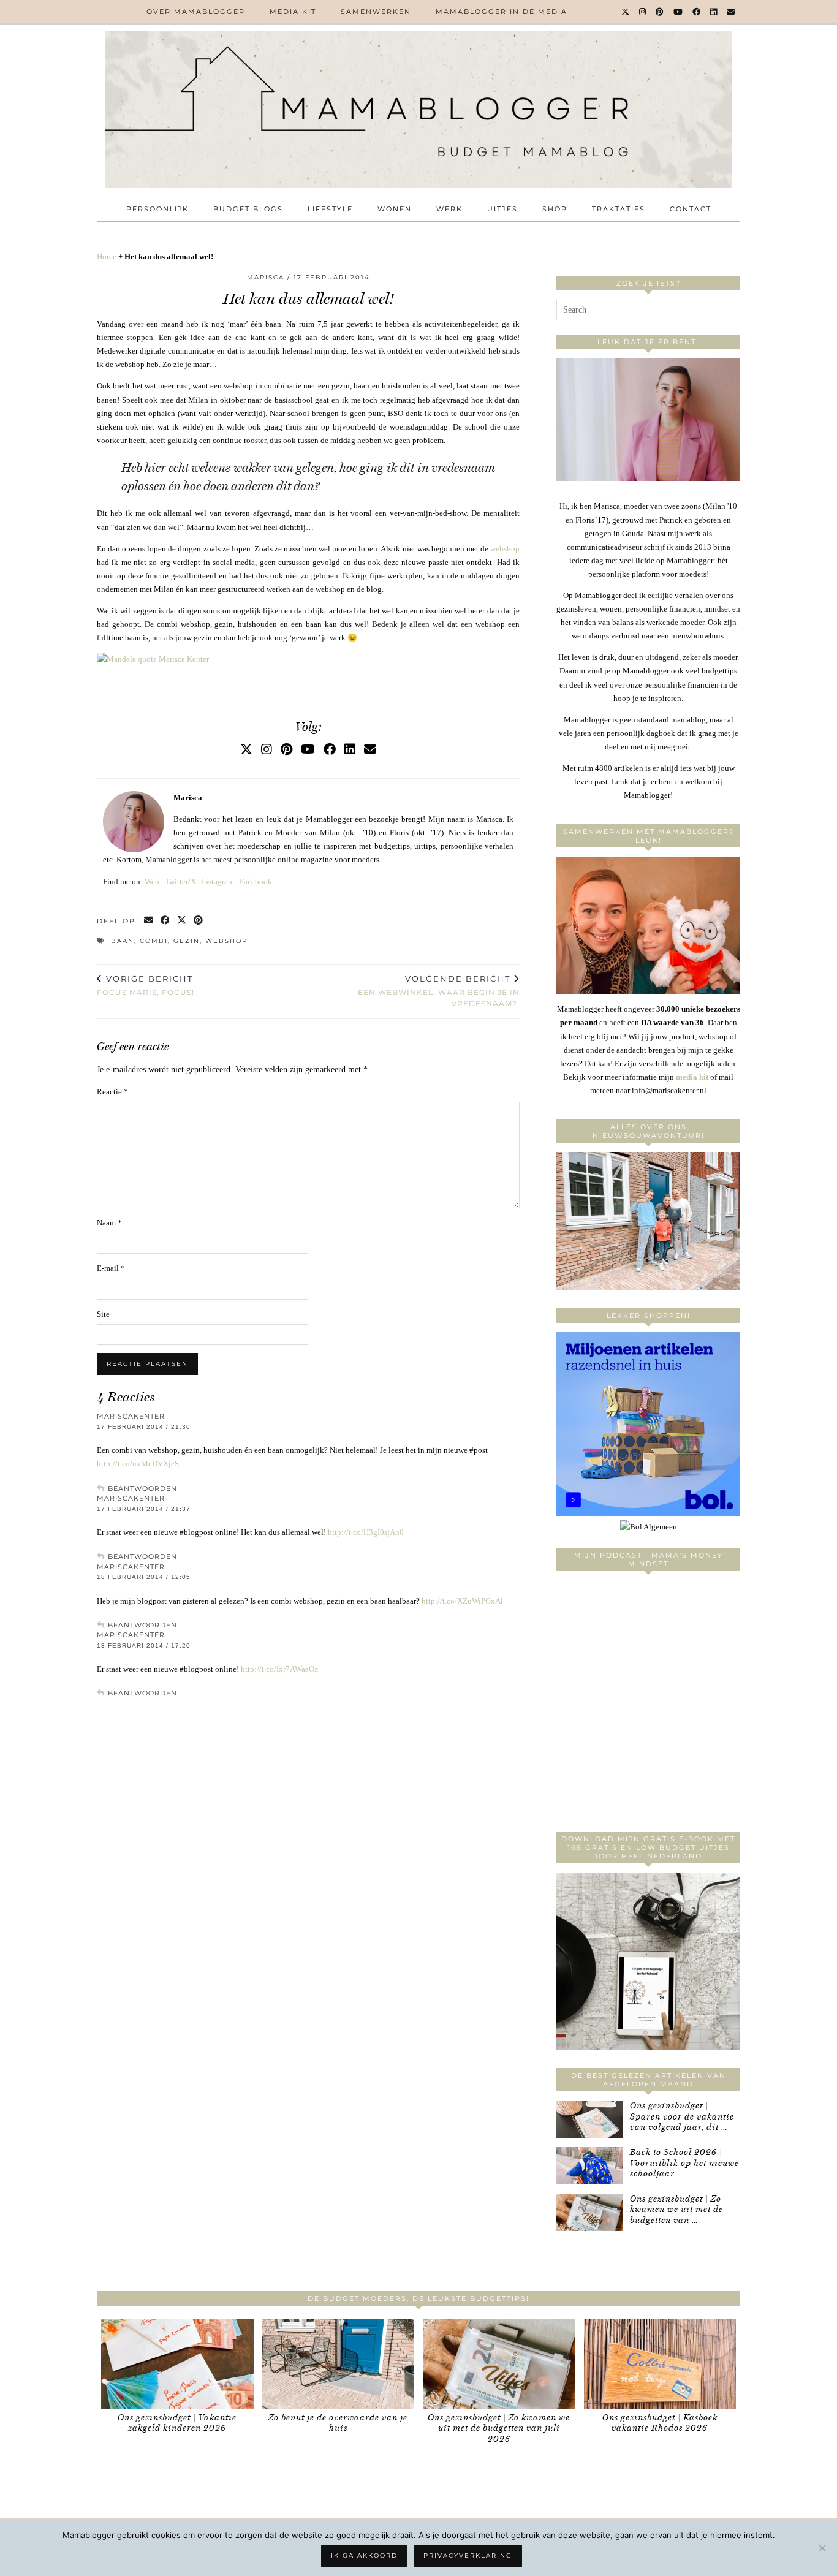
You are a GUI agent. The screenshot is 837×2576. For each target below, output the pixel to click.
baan (123, 941)
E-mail (111, 1268)
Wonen (395, 209)
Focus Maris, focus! (146, 985)
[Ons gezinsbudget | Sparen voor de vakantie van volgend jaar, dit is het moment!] (589, 2119)
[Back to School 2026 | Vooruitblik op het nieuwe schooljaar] (589, 2166)
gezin (187, 941)
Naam (109, 1223)
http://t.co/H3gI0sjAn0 (366, 1532)
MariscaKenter (131, 1416)
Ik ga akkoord (364, 2555)
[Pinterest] (660, 12)
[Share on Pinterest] (199, 921)
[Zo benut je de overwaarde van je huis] (339, 2364)
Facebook (256, 881)
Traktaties (619, 209)
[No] (822, 2548)
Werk (449, 209)
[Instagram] (643, 12)
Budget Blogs (248, 209)
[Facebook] (697, 12)
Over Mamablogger (196, 12)
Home (107, 256)
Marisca (266, 277)
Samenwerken (376, 12)
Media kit (293, 12)
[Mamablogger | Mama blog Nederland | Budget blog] (418, 109)
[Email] (731, 12)
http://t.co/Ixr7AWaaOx (280, 1669)
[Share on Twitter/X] (182, 921)
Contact (691, 209)
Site (103, 1314)
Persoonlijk (157, 209)
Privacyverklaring (468, 2555)
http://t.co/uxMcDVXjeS (138, 1464)
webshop (505, 549)
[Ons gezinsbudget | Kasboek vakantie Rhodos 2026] (660, 2364)
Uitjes (502, 209)
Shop (555, 209)
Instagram (218, 881)
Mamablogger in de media (502, 12)
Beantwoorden (142, 1488)
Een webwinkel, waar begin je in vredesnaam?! (439, 991)
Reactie (112, 1092)
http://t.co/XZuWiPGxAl (462, 1601)
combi (154, 941)
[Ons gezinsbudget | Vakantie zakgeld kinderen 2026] (177, 2364)
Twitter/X (180, 881)
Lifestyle (330, 209)
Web (152, 881)
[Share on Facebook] (166, 921)
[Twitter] (626, 12)
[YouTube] (679, 12)
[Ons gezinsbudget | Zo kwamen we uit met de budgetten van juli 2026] (589, 2212)
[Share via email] (149, 921)
